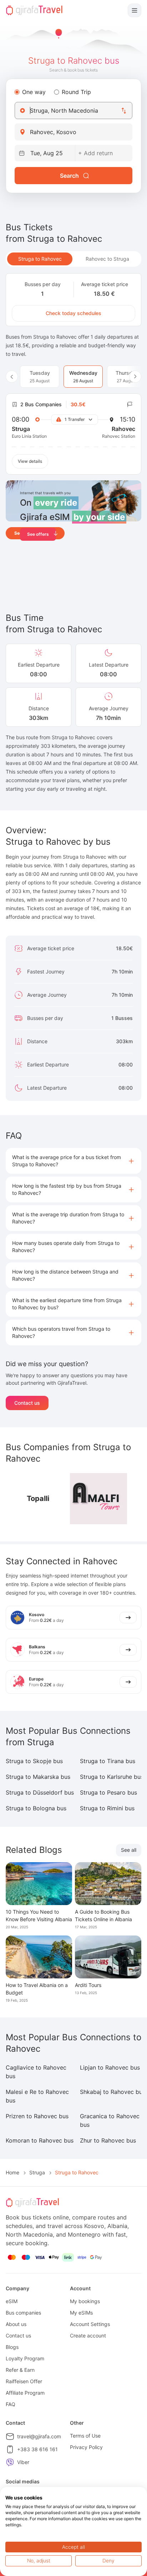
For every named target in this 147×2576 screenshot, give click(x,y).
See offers (38, 534)
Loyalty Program (25, 2358)
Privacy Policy (86, 2447)
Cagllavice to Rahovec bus (36, 2072)
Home (12, 2172)
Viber (23, 2462)
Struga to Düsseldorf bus (40, 1792)
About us (16, 2324)
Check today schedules (73, 313)
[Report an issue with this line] (130, 404)
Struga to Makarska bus (38, 1777)
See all (129, 1850)
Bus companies (23, 2313)
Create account (88, 2335)
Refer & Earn (20, 2370)
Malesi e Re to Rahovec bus (37, 2096)
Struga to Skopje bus (34, 1761)
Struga (37, 2172)
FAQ (11, 2404)
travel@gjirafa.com (39, 2436)
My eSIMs (81, 2313)
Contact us (27, 1403)
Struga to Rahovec (40, 259)
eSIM (12, 2301)
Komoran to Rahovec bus (40, 2140)
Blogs (12, 2347)
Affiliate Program (25, 2393)
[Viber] (10, 2462)
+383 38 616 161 (37, 2449)
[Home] (34, 10)
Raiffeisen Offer (24, 2381)
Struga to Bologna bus (36, 1808)
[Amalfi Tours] (98, 1499)
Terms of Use (85, 2436)
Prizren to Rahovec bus (37, 2116)
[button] (73, 1161)
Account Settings (90, 2324)
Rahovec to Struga (107, 259)
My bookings (85, 2301)
